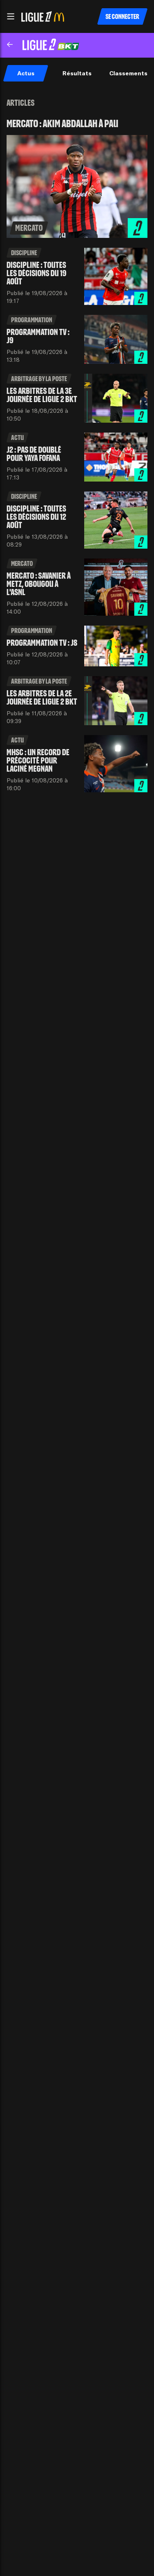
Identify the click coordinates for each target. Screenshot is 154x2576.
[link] (77, 178)
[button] (11, 16)
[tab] (26, 73)
